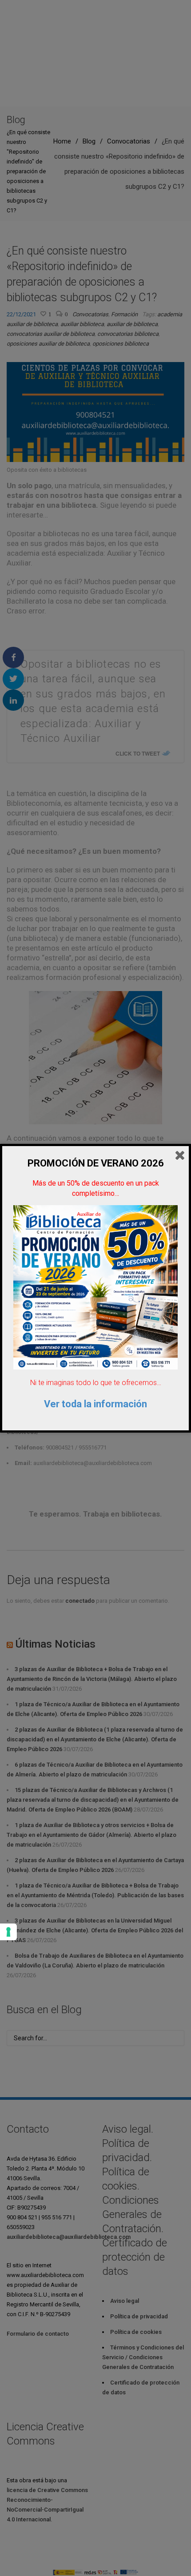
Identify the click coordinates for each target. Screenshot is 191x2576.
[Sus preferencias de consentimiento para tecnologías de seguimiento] (8, 1932)
